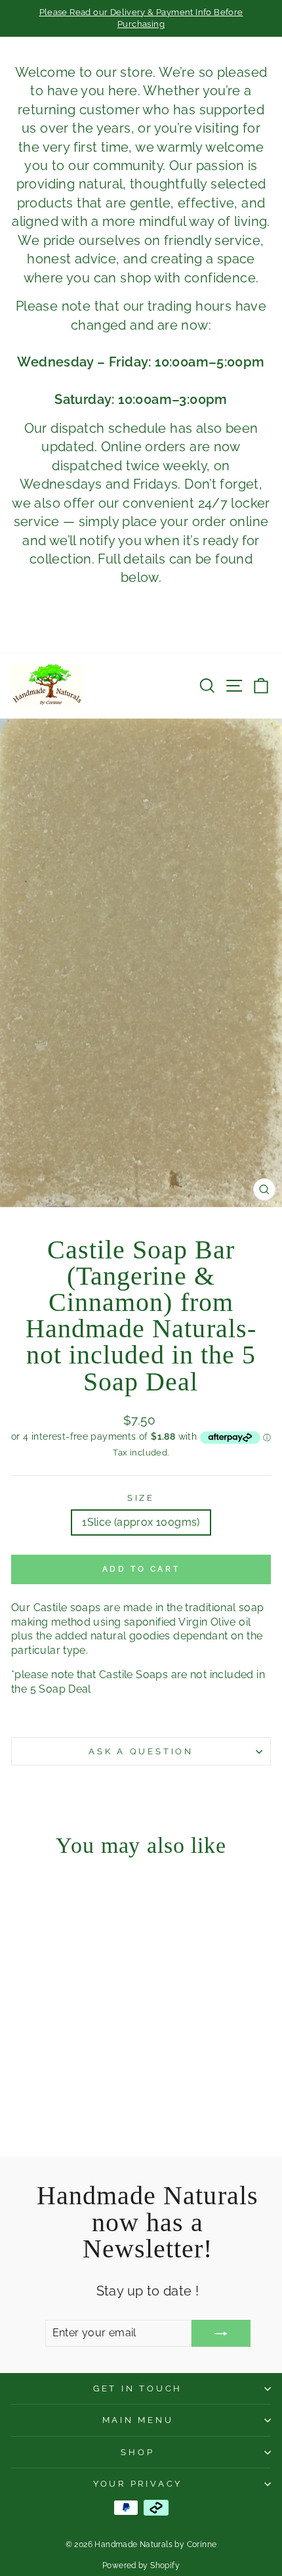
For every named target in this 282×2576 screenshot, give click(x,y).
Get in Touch (138, 2388)
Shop (137, 2452)
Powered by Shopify (141, 2565)
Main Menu (138, 2420)
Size (141, 1498)
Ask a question (141, 1751)
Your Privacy (138, 2484)
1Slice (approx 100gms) (141, 1522)
